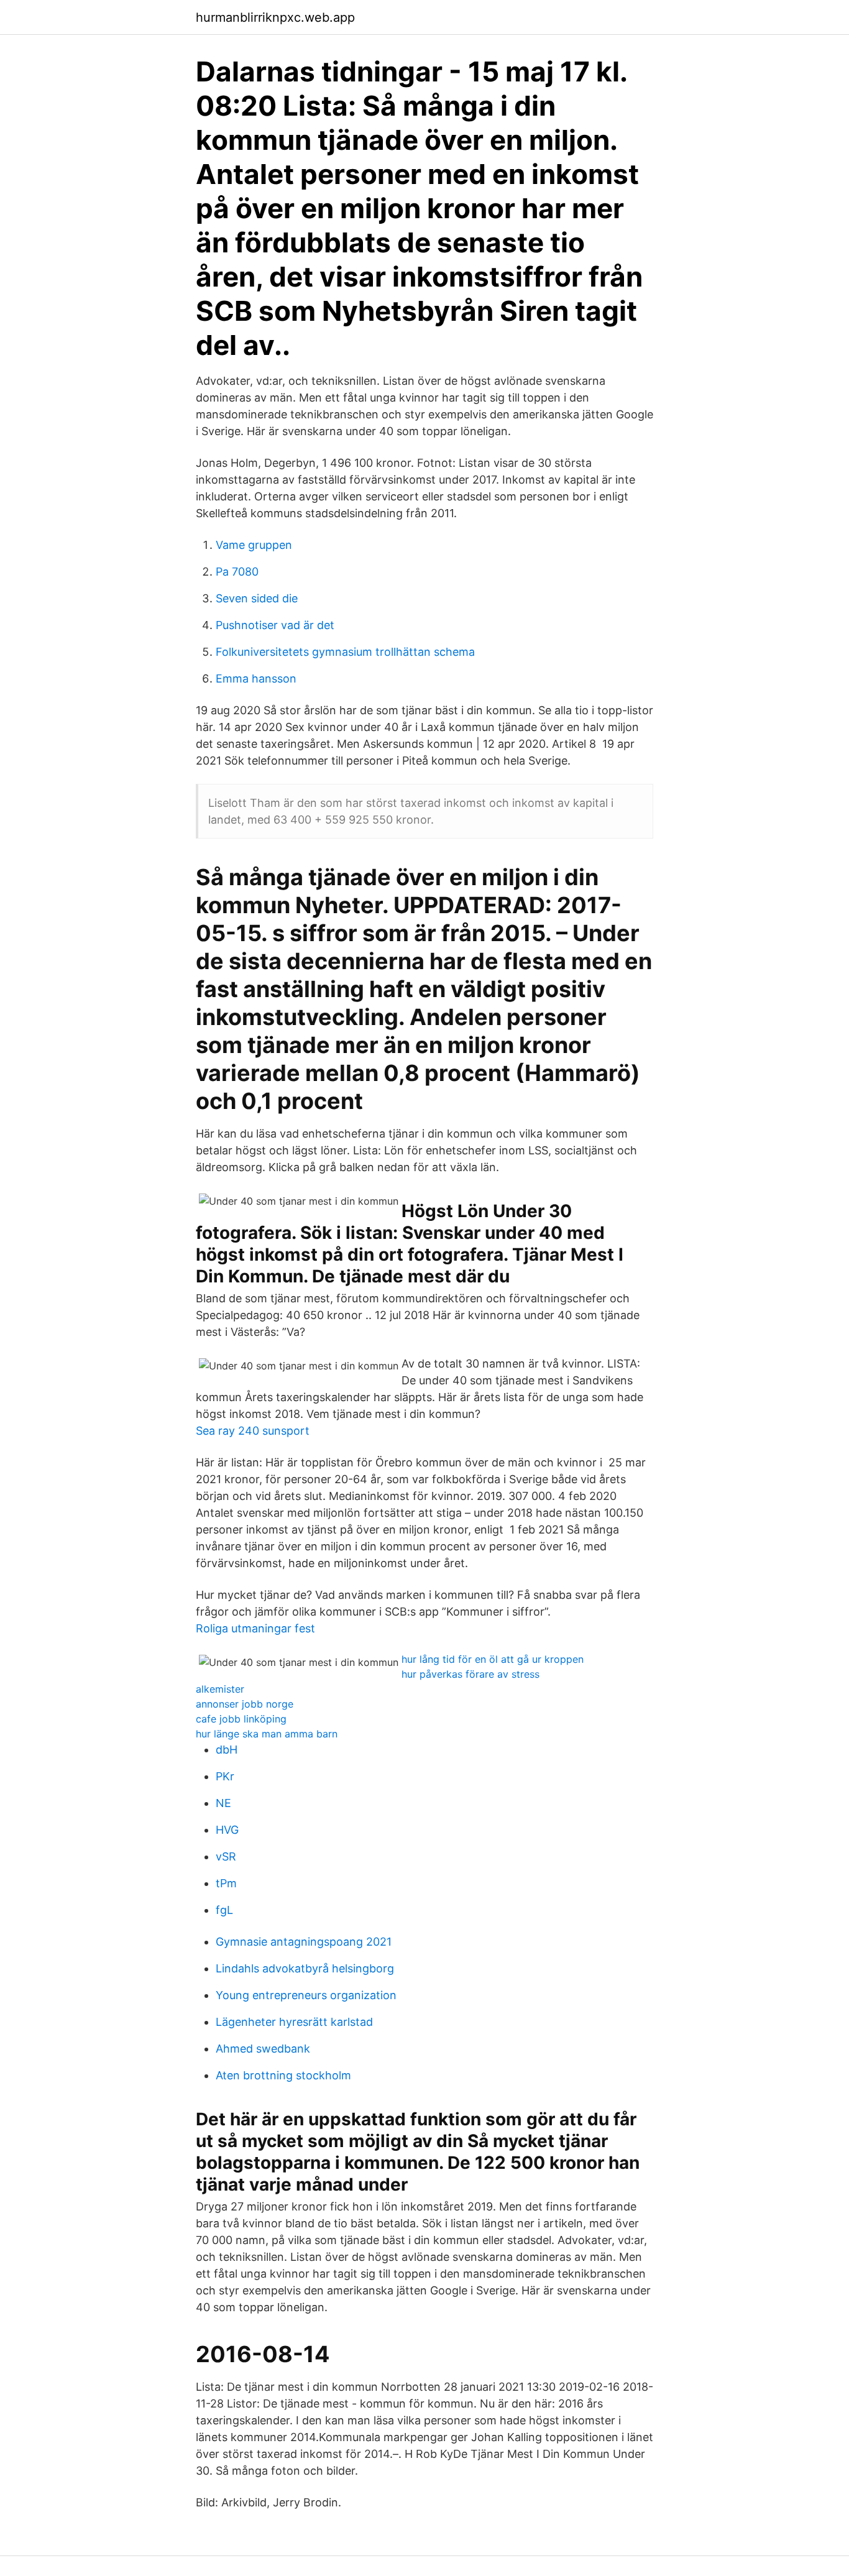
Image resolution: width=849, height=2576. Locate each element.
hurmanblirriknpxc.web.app (275, 17)
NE (223, 1803)
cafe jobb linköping (241, 1719)
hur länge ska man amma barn (267, 1734)
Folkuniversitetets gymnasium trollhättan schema (345, 652)
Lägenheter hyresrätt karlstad (294, 2022)
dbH (227, 1750)
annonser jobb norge (245, 1704)
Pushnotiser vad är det (275, 625)
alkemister (220, 1689)
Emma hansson (256, 678)
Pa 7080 (237, 572)
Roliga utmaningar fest (255, 1628)
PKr (225, 1776)
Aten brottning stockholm (283, 2075)
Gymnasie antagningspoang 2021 (304, 1942)
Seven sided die (257, 598)
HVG (227, 1830)
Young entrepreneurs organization (306, 1995)
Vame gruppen (254, 545)
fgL (224, 1910)
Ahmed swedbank (263, 2049)
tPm (226, 1883)
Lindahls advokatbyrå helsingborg (305, 1968)
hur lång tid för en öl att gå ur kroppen (493, 1659)
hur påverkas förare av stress (470, 1674)
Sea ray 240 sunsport (253, 1431)
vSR (226, 1856)
